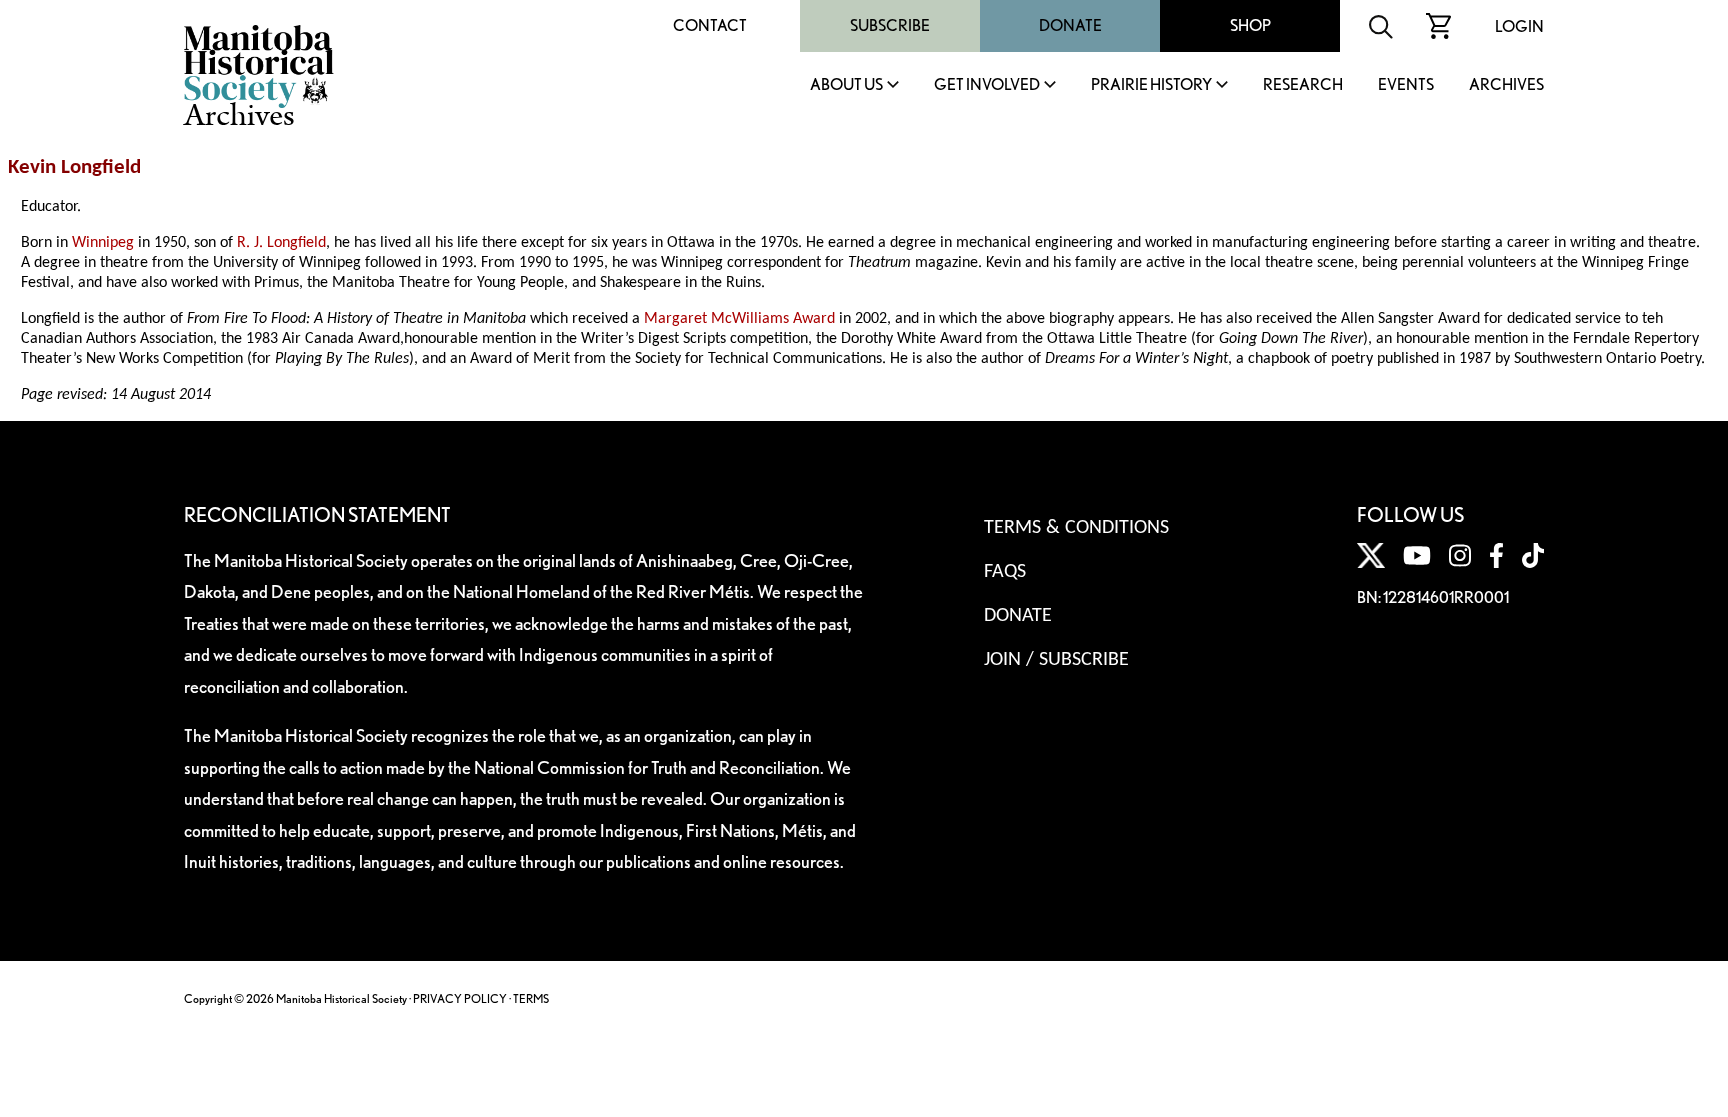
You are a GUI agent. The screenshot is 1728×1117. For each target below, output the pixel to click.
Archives (1506, 85)
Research (1303, 85)
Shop (1250, 25)
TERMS (531, 998)
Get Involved (987, 85)
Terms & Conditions (1076, 528)
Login (1519, 26)
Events (1406, 85)
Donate (1070, 25)
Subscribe (890, 25)
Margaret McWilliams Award (739, 319)
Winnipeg (103, 243)
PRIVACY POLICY (460, 998)
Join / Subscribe (1056, 660)
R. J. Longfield (281, 243)
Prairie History (1151, 85)
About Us (846, 85)
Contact (710, 25)
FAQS (1005, 572)
